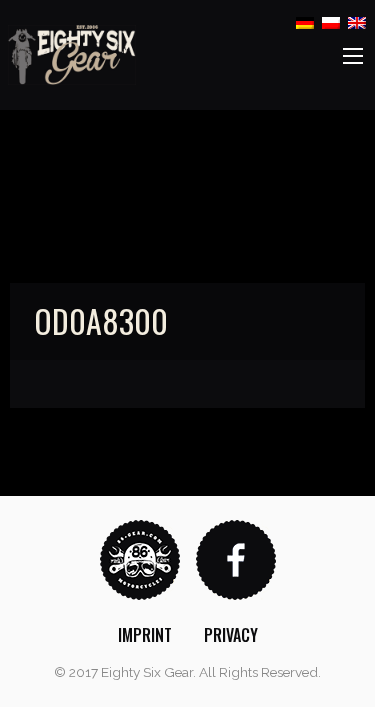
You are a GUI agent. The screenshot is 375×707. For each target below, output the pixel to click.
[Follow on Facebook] (236, 558)
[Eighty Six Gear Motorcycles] (72, 53)
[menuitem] (145, 635)
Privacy (231, 635)
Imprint (145, 635)
